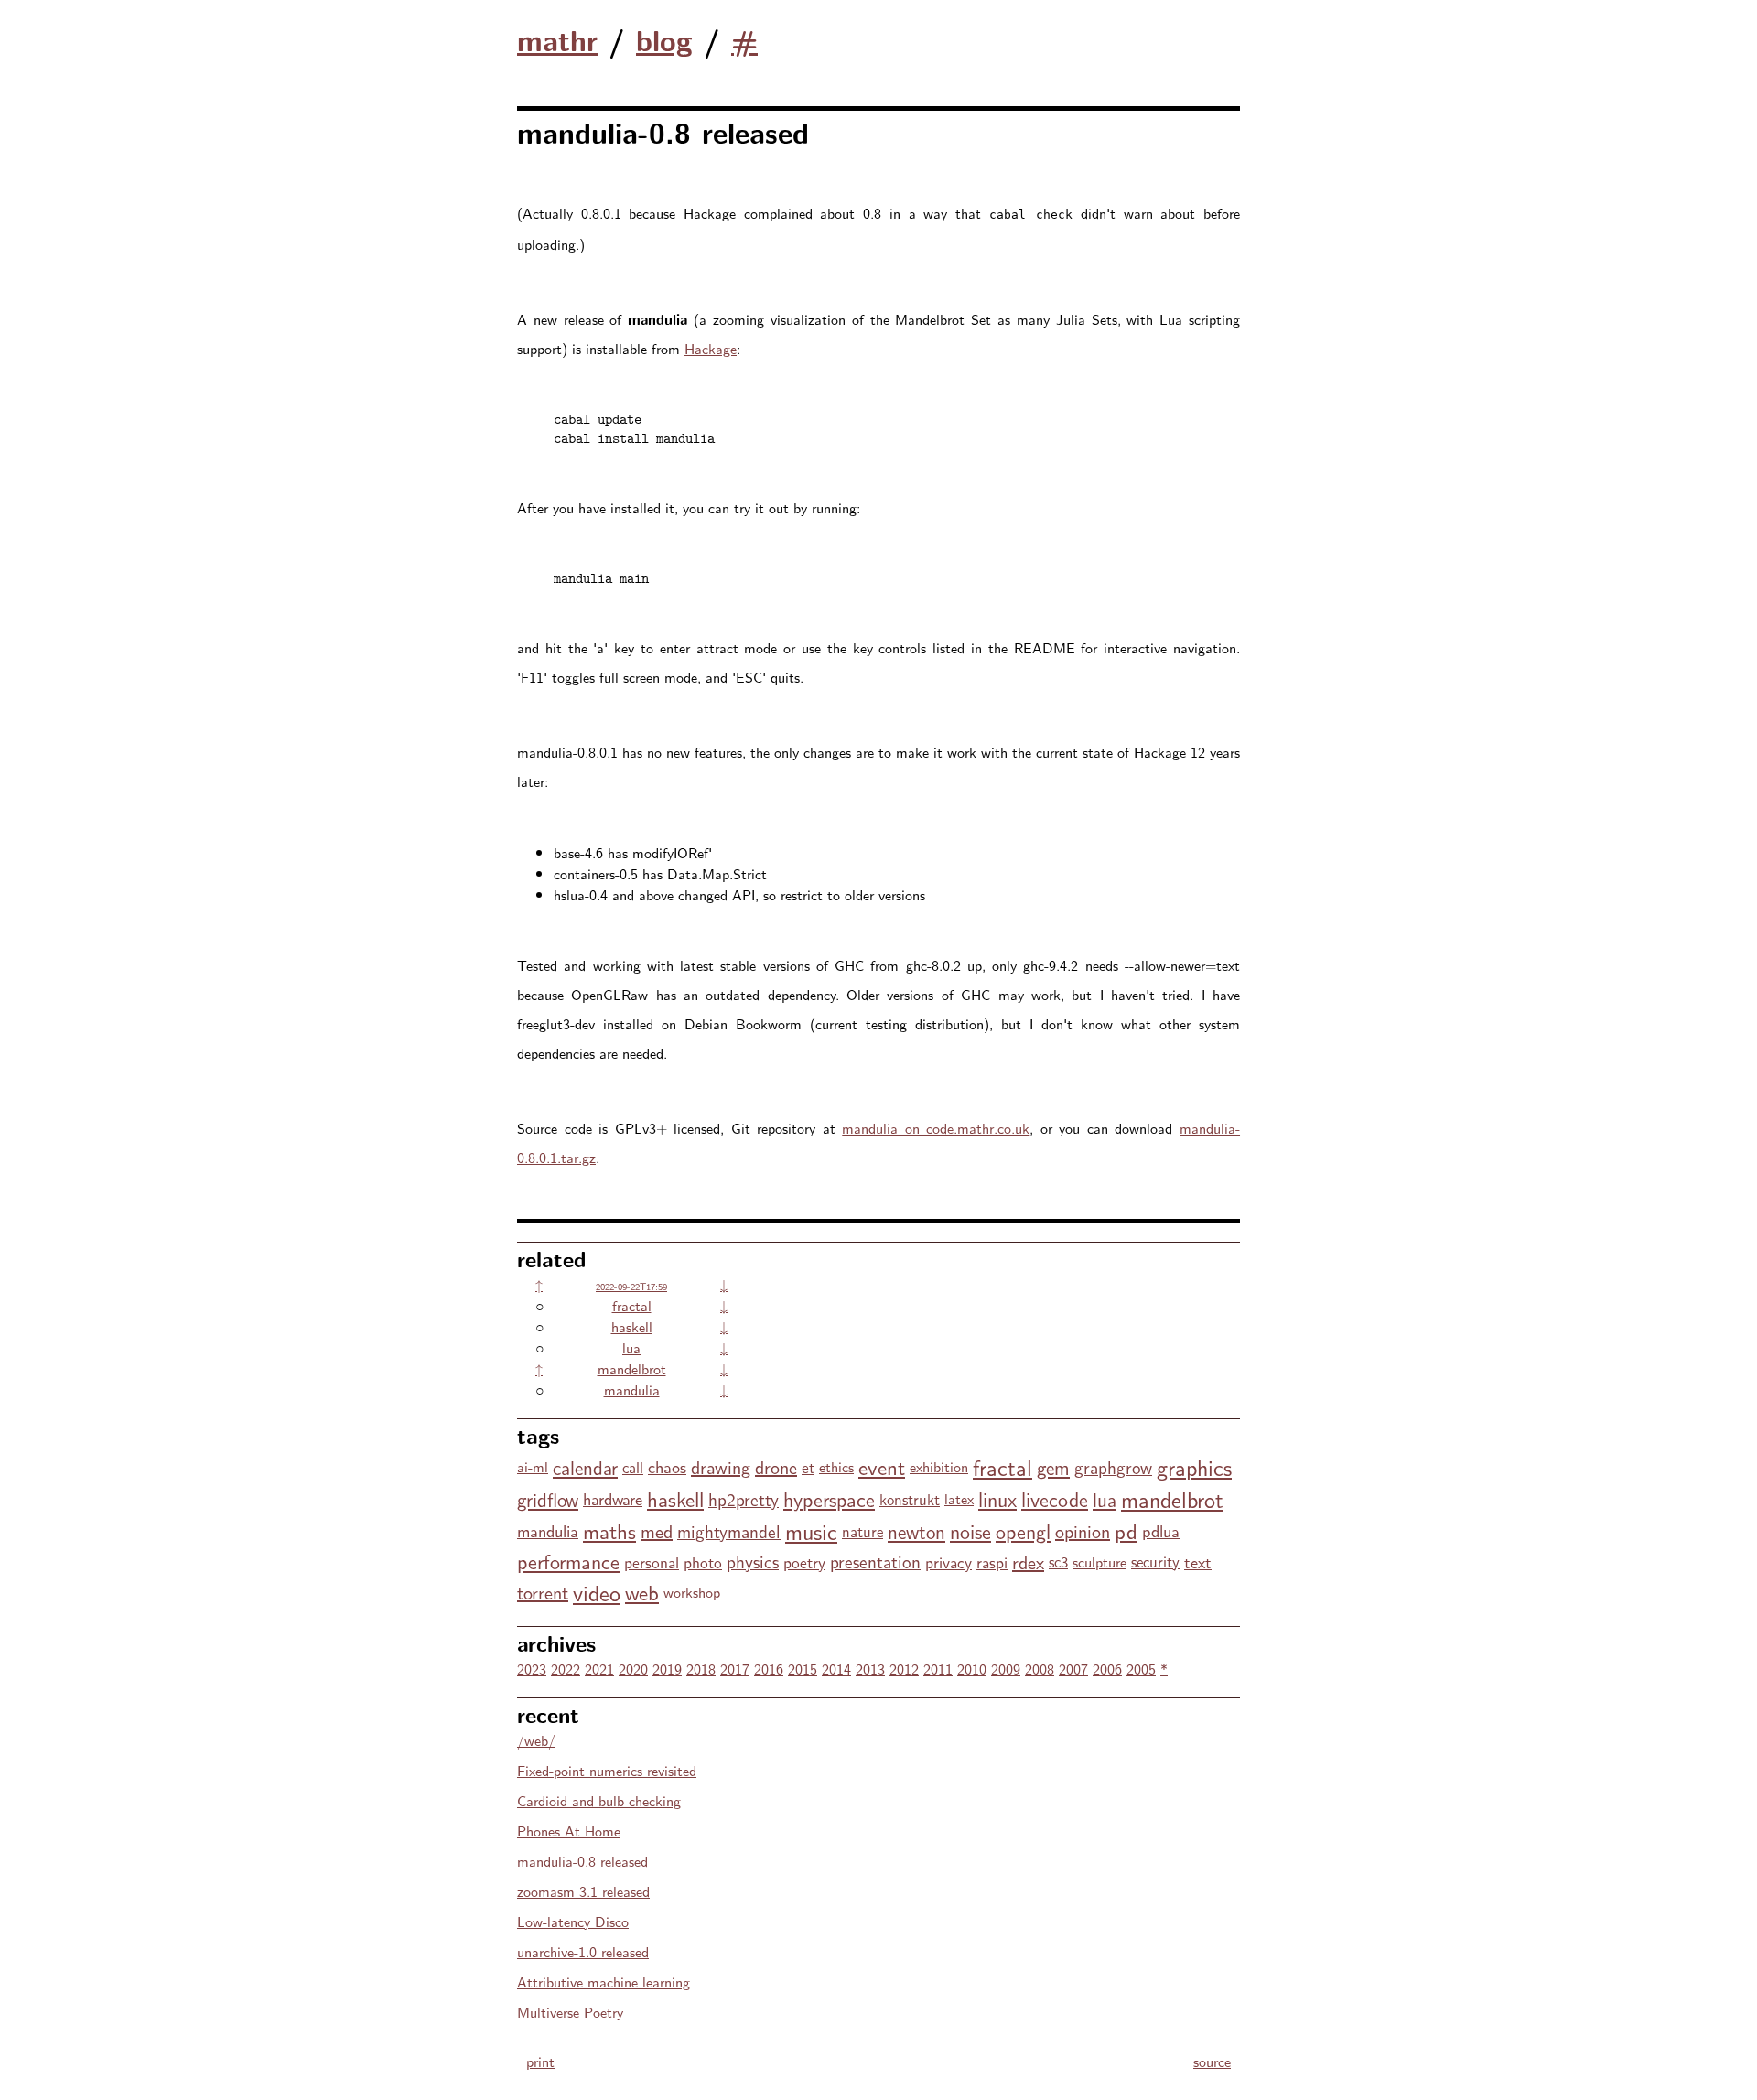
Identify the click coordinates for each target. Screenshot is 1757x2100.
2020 (633, 1669)
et (808, 1466)
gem (1053, 1467)
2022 (566, 1669)
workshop (692, 1592)
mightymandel (729, 1531)
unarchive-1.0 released (583, 1951)
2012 (904, 1669)
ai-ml (533, 1466)
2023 (532, 1669)
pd (1126, 1530)
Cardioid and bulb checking (599, 1800)
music (811, 1530)
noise (970, 1531)
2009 (1006, 1669)
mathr (557, 39)
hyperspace (829, 1499)
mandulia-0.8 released (582, 1861)
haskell (632, 1326)
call (633, 1467)
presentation (875, 1561)
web (642, 1592)
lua (631, 1347)
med (657, 1530)
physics (753, 1561)
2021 (599, 1669)
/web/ (536, 1740)
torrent (543, 1592)
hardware (613, 1498)
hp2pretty (744, 1499)
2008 (1040, 1669)
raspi (992, 1562)
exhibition (939, 1466)
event (882, 1466)
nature (862, 1531)
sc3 (1058, 1561)
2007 (1073, 1669)
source (1212, 2061)
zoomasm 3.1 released (583, 1891)
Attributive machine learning (604, 1982)
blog (664, 39)
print (540, 2061)
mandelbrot (632, 1368)
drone (776, 1466)
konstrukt (910, 1499)
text (1198, 1562)
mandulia (632, 1389)
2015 (803, 1669)
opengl (1023, 1531)
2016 (769, 1669)
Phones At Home (569, 1831)
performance (568, 1561)
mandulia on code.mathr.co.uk (936, 1128)
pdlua (1161, 1530)
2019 (667, 1669)
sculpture (1099, 1562)
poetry (804, 1562)
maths (609, 1530)
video (597, 1592)
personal (652, 1562)
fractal (632, 1305)
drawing (721, 1466)
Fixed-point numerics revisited (607, 1770)
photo (703, 1562)
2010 (972, 1669)
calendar (585, 1467)
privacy (949, 1562)
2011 (938, 1669)
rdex (1028, 1562)
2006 (1107, 1669)
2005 (1141, 1669)
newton (916, 1531)
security (1155, 1561)
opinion (1083, 1530)
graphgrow (1113, 1467)
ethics (836, 1466)
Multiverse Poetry (570, 2012)
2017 (735, 1669)
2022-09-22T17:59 (631, 1286)
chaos (667, 1466)
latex (959, 1498)
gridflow (548, 1499)
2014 (836, 1669)
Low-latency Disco (573, 1921)
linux (997, 1499)
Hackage (711, 348)
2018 (701, 1669)
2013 (870, 1669)
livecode (1055, 1499)
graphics (1194, 1466)
